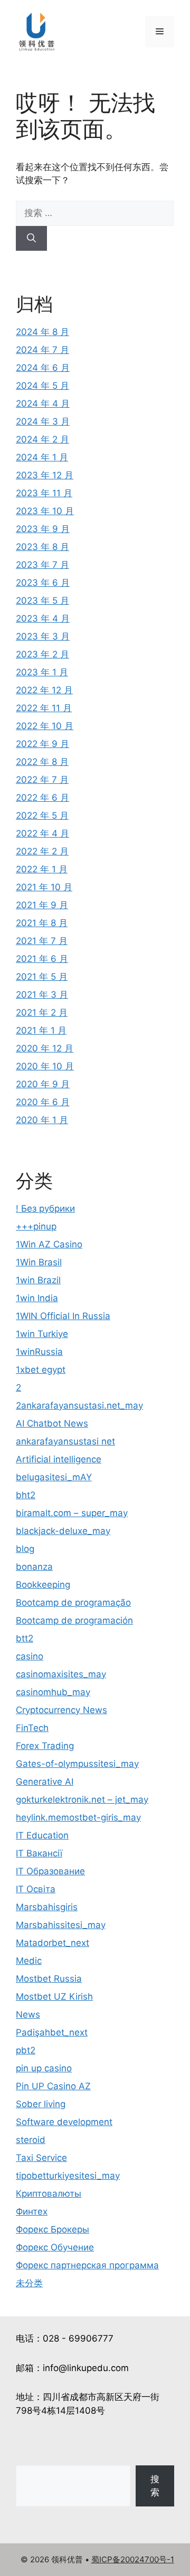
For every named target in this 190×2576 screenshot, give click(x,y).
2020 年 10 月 (45, 1066)
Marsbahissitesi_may (61, 1925)
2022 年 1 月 (42, 869)
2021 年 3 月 (42, 995)
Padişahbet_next (52, 2032)
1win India (37, 1298)
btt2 (25, 1638)
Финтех (32, 2211)
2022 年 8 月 (42, 762)
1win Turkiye (42, 1334)
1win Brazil (38, 1280)
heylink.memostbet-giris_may (78, 1817)
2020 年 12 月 (45, 1048)
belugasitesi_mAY (54, 1477)
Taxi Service (41, 2158)
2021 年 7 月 (42, 941)
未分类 (29, 2283)
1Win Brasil (39, 1262)
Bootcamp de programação (73, 1602)
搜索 (155, 2486)
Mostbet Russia (49, 1979)
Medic (29, 1961)
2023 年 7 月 (42, 565)
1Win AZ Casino (49, 1244)
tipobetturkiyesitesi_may (68, 2176)
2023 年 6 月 (43, 583)
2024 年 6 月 (43, 368)
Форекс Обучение (55, 2247)
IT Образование (50, 1871)
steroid (31, 2140)
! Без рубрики (45, 1208)
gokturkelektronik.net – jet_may (82, 1800)
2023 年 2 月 (42, 654)
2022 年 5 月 (42, 815)
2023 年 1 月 (42, 672)
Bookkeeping (43, 1585)
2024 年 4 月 (43, 404)
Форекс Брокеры (53, 2229)
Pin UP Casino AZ (53, 2086)
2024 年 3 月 (43, 421)
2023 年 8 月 (42, 547)
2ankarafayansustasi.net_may (79, 1405)
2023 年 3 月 (43, 636)
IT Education (42, 1835)
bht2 (26, 1495)
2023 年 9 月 (43, 529)
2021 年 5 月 (42, 977)
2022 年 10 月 (45, 726)
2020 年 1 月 (42, 1120)
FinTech (32, 1728)
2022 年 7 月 (42, 780)
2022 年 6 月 (42, 798)
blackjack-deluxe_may (63, 1531)
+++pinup (36, 1226)
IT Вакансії (39, 1853)
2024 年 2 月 (42, 439)
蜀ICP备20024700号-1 (133, 2559)
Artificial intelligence (59, 1459)
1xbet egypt (41, 1370)
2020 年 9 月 (43, 1084)
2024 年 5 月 (42, 386)
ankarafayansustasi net (65, 1441)
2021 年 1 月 (41, 1030)
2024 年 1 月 (42, 457)
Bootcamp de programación (74, 1620)
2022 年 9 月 (42, 744)
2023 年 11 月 (44, 493)
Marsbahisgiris (47, 1907)
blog (25, 1549)
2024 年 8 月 (42, 332)
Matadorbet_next (53, 1943)
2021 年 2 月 (42, 1012)
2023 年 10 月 (45, 511)
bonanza (34, 1567)
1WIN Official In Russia (63, 1316)
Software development (64, 2122)
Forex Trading (45, 1746)
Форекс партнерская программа (87, 2265)
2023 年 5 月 (42, 601)
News (28, 2014)
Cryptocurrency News (61, 1710)
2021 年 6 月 (42, 959)
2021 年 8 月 (42, 923)
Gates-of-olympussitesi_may (77, 1764)
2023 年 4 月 (43, 618)
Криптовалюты (49, 2194)
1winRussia (39, 1352)
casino (30, 1656)
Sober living (41, 2104)
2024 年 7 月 (42, 350)
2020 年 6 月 (43, 1102)
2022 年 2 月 (42, 851)
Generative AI (45, 1782)
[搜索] (31, 239)
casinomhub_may (53, 1692)
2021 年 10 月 (44, 887)
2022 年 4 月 (42, 833)
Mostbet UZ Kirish (54, 1997)
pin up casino (44, 2068)
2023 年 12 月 (45, 475)
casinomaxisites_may (61, 1674)
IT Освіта (36, 1889)
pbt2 (26, 2050)
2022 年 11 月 (44, 708)
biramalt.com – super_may (72, 1513)
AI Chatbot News (52, 1423)
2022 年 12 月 (44, 690)
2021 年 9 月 (42, 905)
